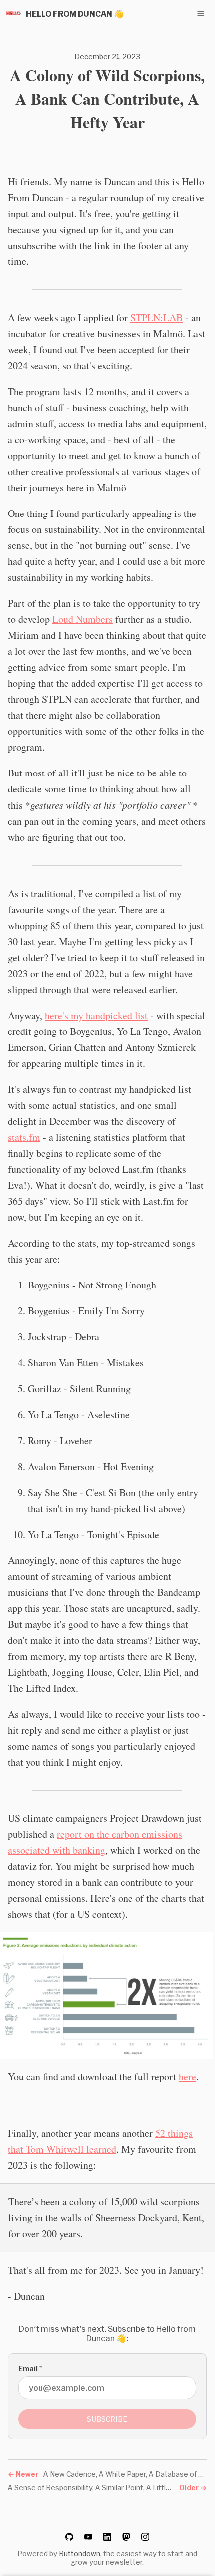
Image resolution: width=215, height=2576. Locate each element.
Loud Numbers (83, 619)
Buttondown (80, 2553)
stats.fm (24, 1137)
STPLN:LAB (157, 318)
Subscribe (107, 2419)
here (188, 2077)
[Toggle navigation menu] (201, 14)
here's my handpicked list (96, 1015)
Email (30, 2369)
